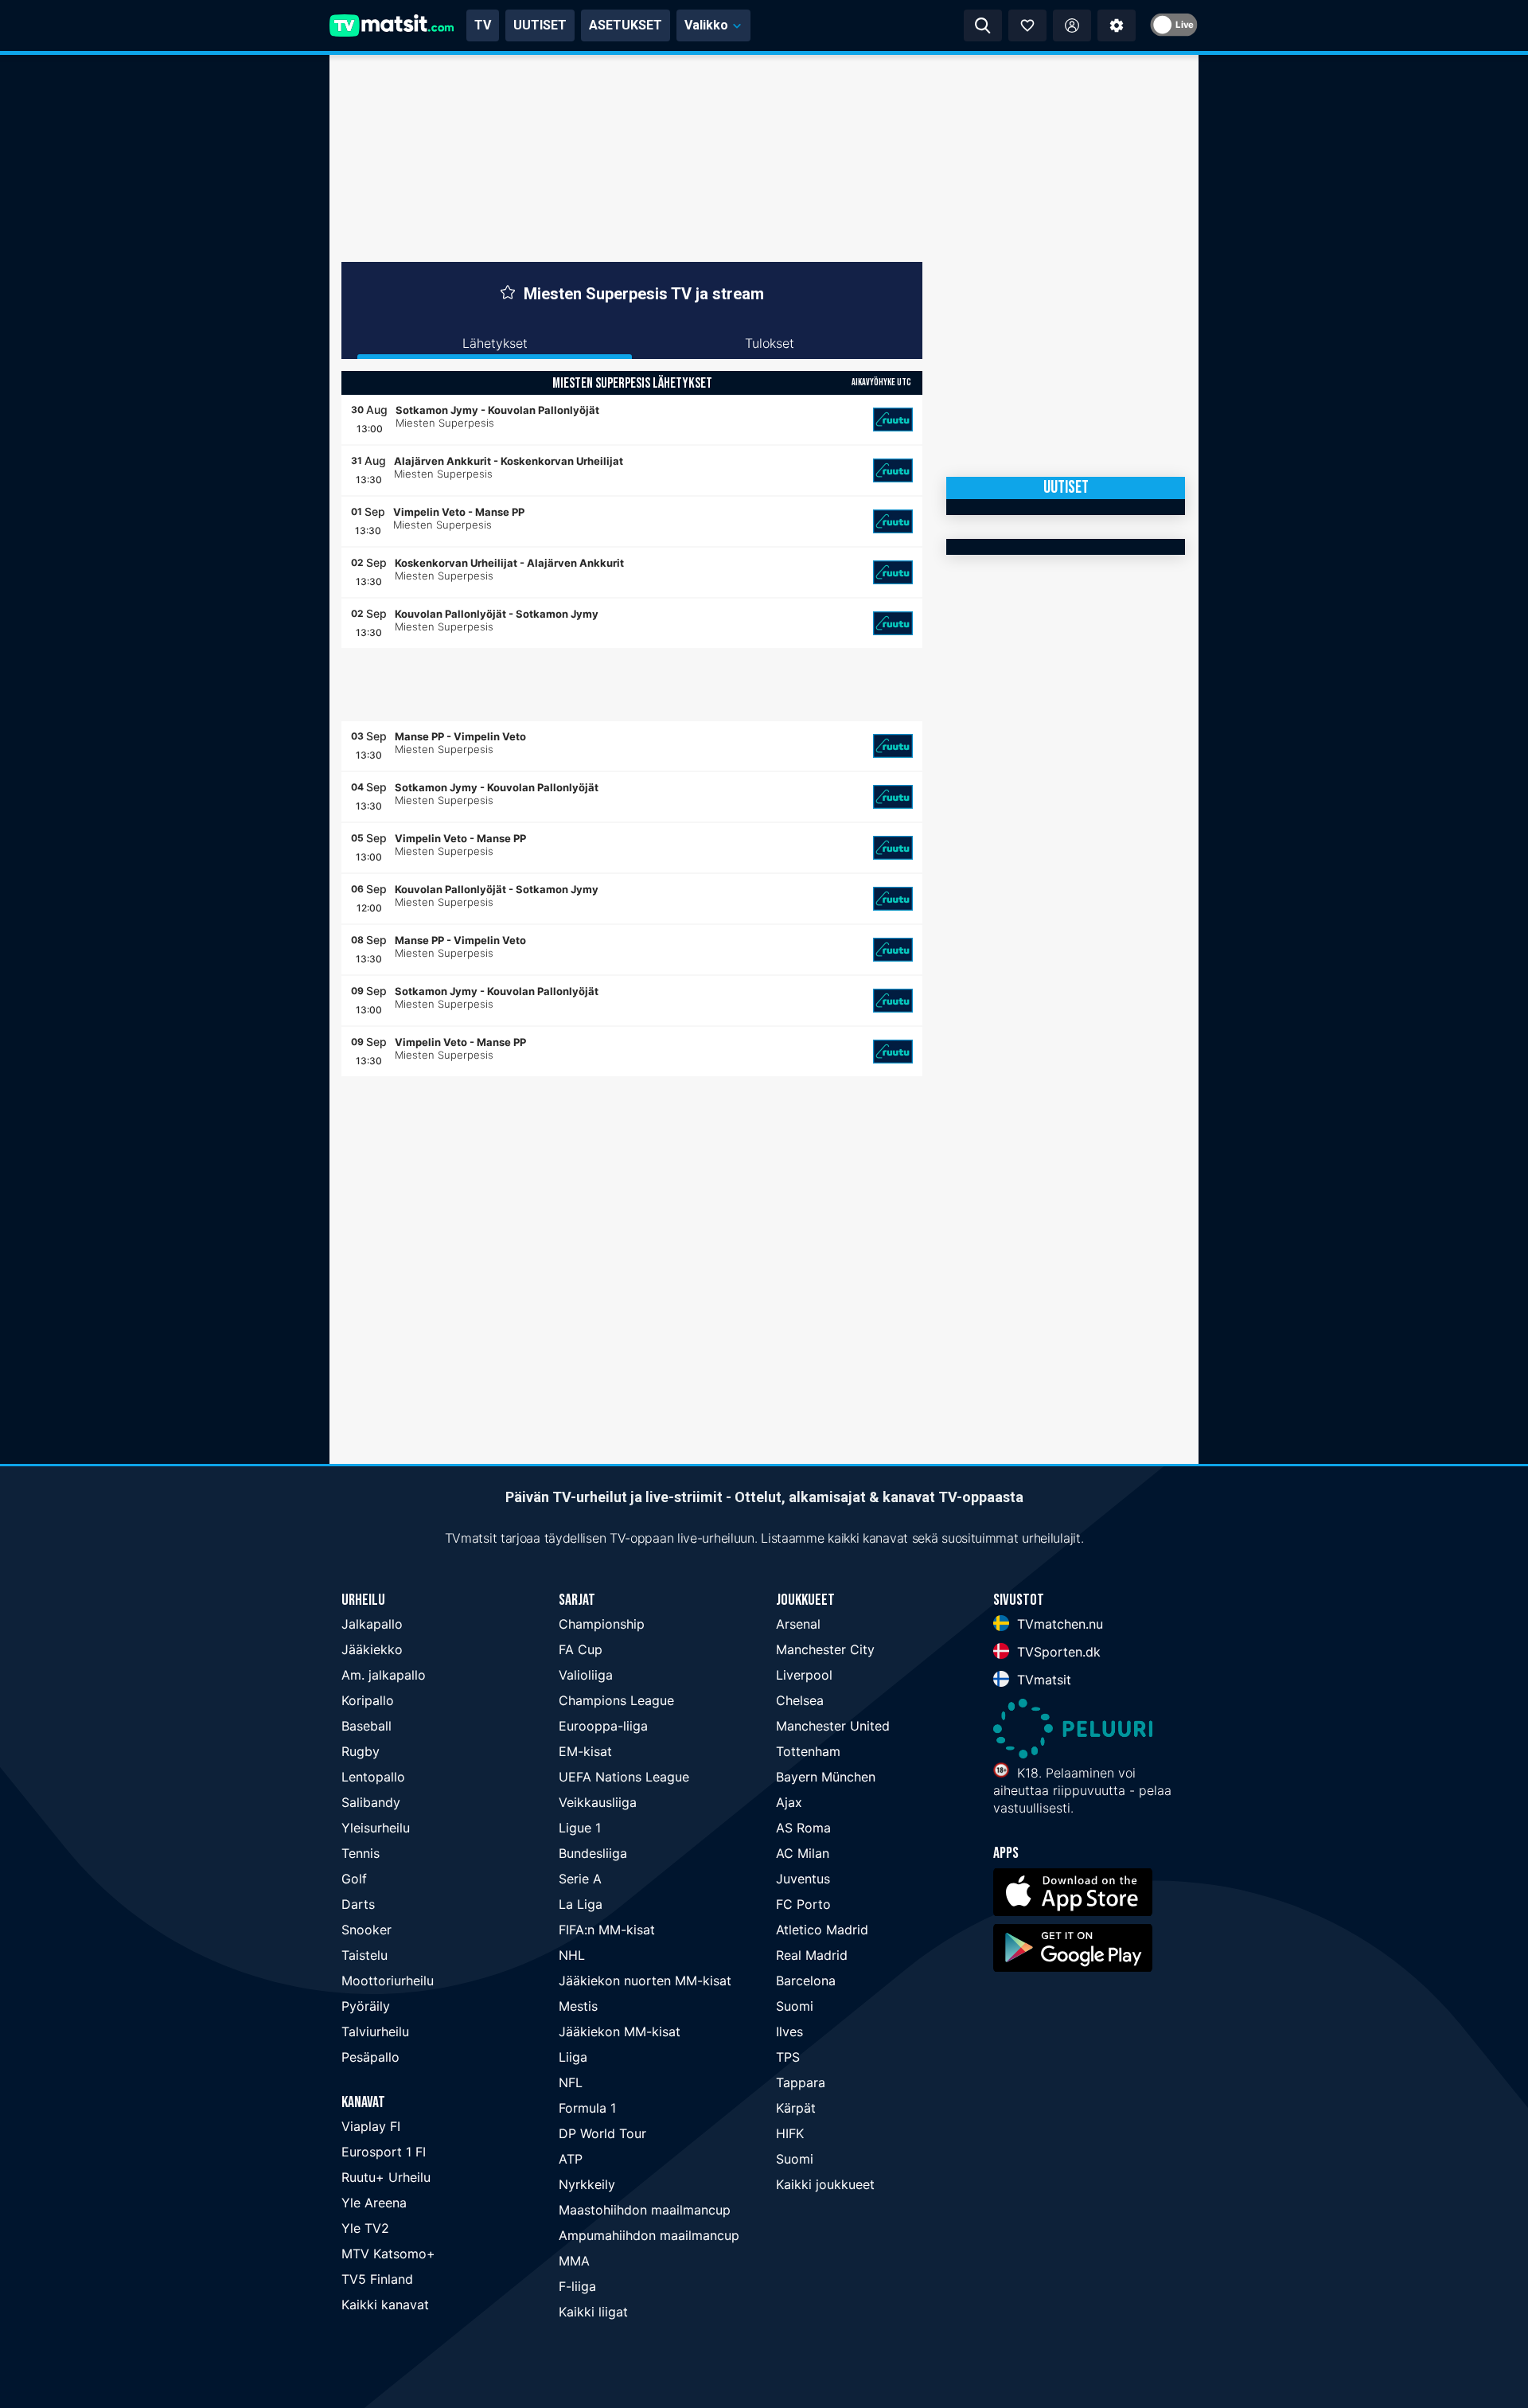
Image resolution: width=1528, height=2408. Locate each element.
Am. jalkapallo (384, 1675)
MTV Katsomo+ (388, 2254)
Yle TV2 (365, 2228)
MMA (574, 2261)
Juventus (803, 1879)
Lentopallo (373, 1777)
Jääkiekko (372, 1649)
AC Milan (803, 1853)
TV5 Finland (377, 2279)
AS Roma (803, 1828)
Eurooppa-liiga (603, 1726)
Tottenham (808, 1751)
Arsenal (798, 1624)
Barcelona (806, 1981)
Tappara (801, 2082)
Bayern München (826, 1777)
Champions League (616, 1700)
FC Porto (803, 1904)
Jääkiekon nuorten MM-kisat (645, 1981)
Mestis (578, 2006)
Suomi (795, 2006)
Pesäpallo (370, 2057)
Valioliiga (586, 1675)
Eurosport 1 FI (384, 2152)
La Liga (581, 1904)
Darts (358, 1904)
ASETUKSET (626, 25)
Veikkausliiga (598, 1802)
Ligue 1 (580, 1828)
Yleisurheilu (376, 1828)
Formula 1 (587, 2108)
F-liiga (577, 2286)
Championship (602, 1624)
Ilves (789, 2031)
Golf (354, 1879)
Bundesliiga (593, 1853)
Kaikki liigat (593, 2312)
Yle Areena (374, 2203)
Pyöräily (366, 2006)
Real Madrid (812, 1955)
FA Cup (581, 1649)
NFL (571, 2082)
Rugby (361, 1751)
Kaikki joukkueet (825, 2184)
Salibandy (371, 1802)
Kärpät (796, 2108)
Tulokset (770, 343)
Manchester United (833, 1726)
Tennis (361, 1853)
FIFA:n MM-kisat (607, 1930)
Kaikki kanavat (385, 2305)
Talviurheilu (375, 2031)
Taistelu (364, 1955)
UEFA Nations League (624, 1777)
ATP (571, 2159)
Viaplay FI (371, 2126)
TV (483, 25)
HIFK (790, 2133)
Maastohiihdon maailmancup (645, 2210)
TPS (788, 2057)
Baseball (366, 1726)
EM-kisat (585, 1751)
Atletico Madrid (822, 1930)
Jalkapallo (372, 1624)
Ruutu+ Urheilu (386, 2177)
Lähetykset (495, 343)
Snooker (366, 1930)
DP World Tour (602, 2133)
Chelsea (800, 1700)
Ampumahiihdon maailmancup (649, 2235)
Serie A (580, 1879)
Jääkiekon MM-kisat (620, 2031)
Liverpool (804, 1675)
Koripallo (368, 1700)
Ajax (789, 1802)
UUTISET (540, 25)
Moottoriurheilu (388, 1981)
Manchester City (825, 1649)
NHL (572, 1955)
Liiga (573, 2057)
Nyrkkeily (587, 2184)
